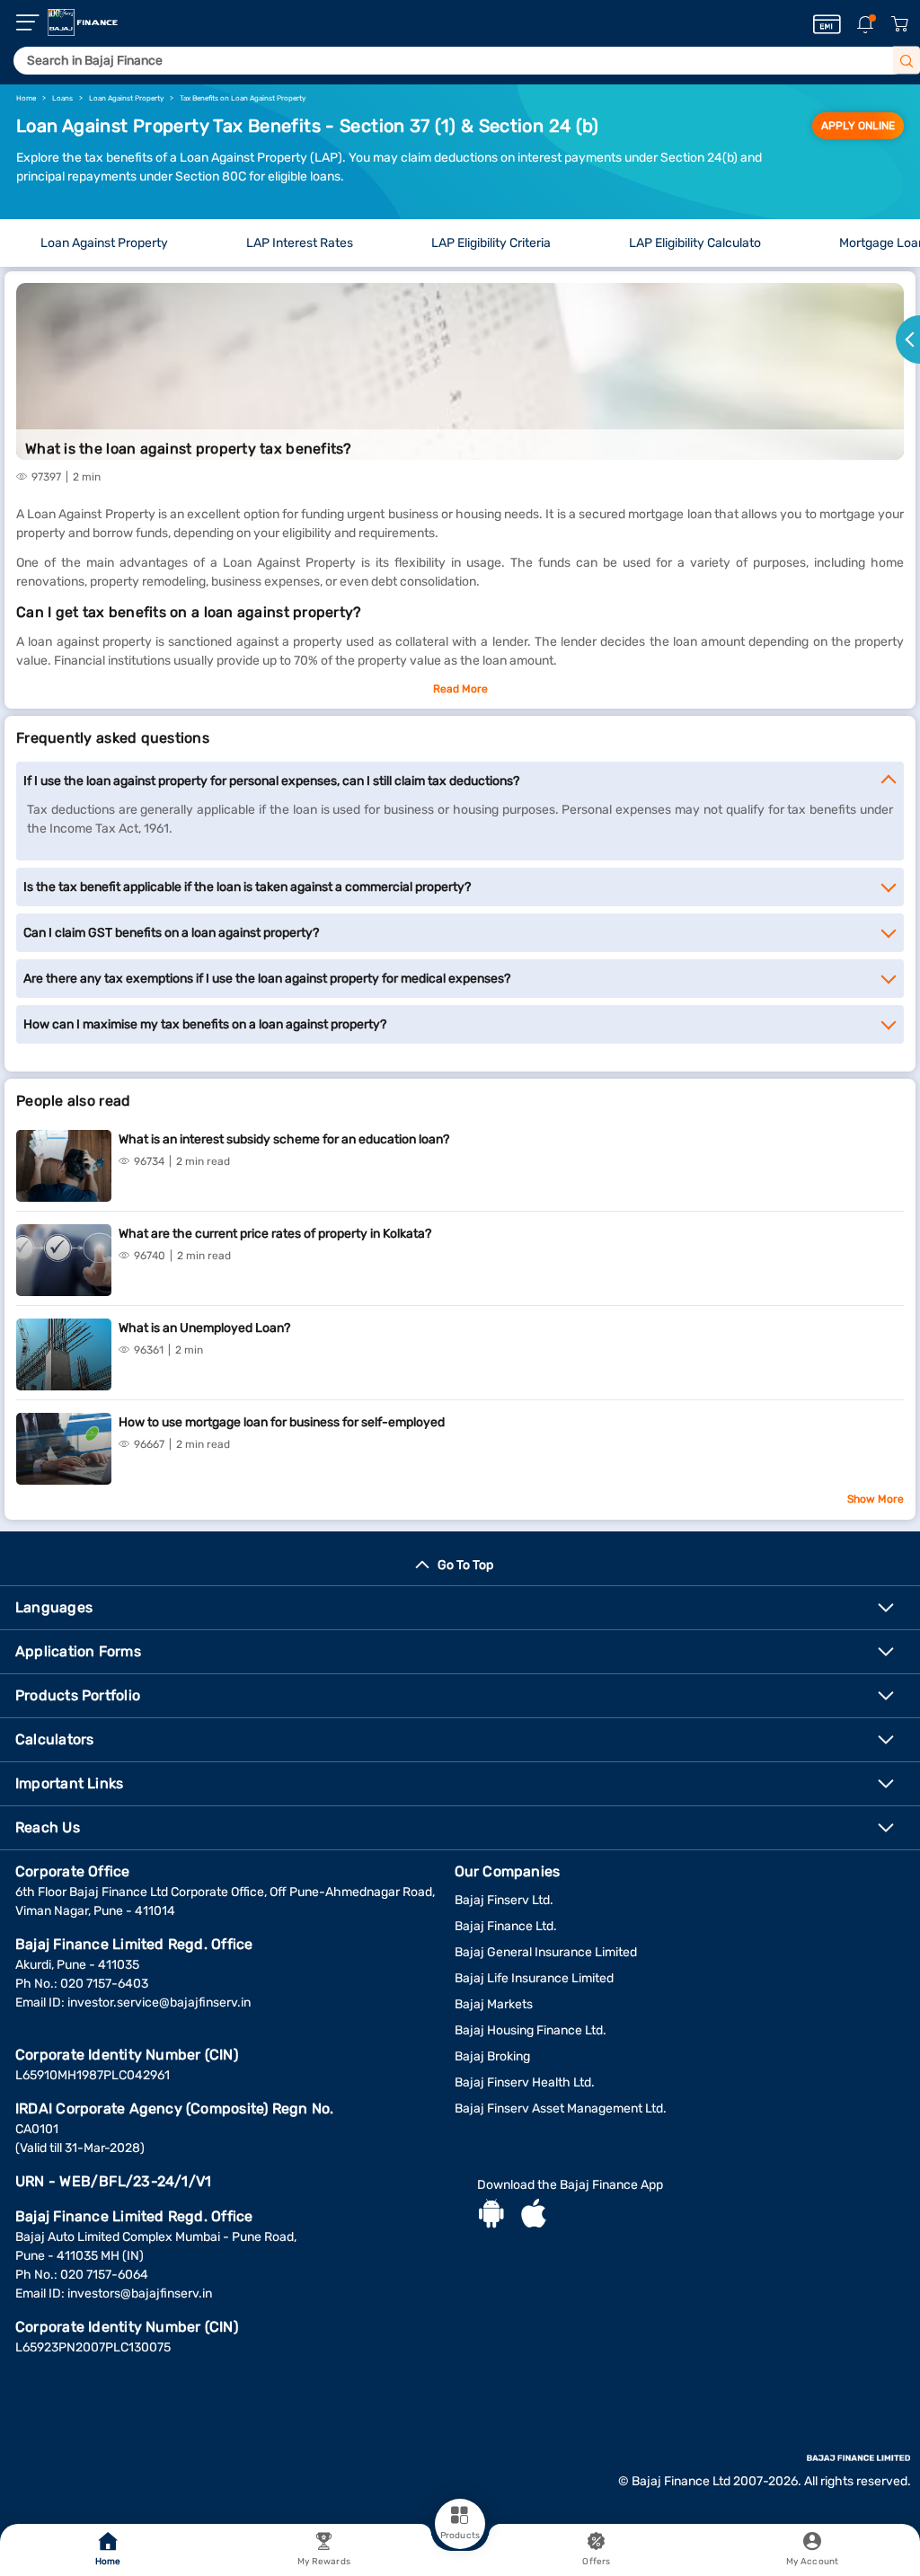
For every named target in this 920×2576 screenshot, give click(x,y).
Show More (876, 1499)
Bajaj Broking (492, 2056)
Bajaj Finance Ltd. (506, 1926)
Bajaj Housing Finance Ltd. (531, 2030)
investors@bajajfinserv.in (140, 2294)
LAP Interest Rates (300, 243)
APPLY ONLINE (858, 126)
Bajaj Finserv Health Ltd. (525, 2082)
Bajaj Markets (494, 2004)
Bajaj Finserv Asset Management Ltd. (561, 2108)
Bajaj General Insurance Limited (546, 1952)
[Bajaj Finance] (83, 22)
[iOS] (534, 2216)
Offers (596, 2562)
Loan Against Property (104, 243)
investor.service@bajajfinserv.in (159, 2003)
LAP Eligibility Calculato (695, 243)
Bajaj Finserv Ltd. (504, 1900)
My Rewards (324, 2562)
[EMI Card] (827, 24)
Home (108, 2562)
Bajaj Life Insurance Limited (534, 1978)
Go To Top (465, 1565)
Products (460, 2536)
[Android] (491, 2216)
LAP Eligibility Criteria (491, 243)
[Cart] (899, 25)
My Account (812, 2562)
